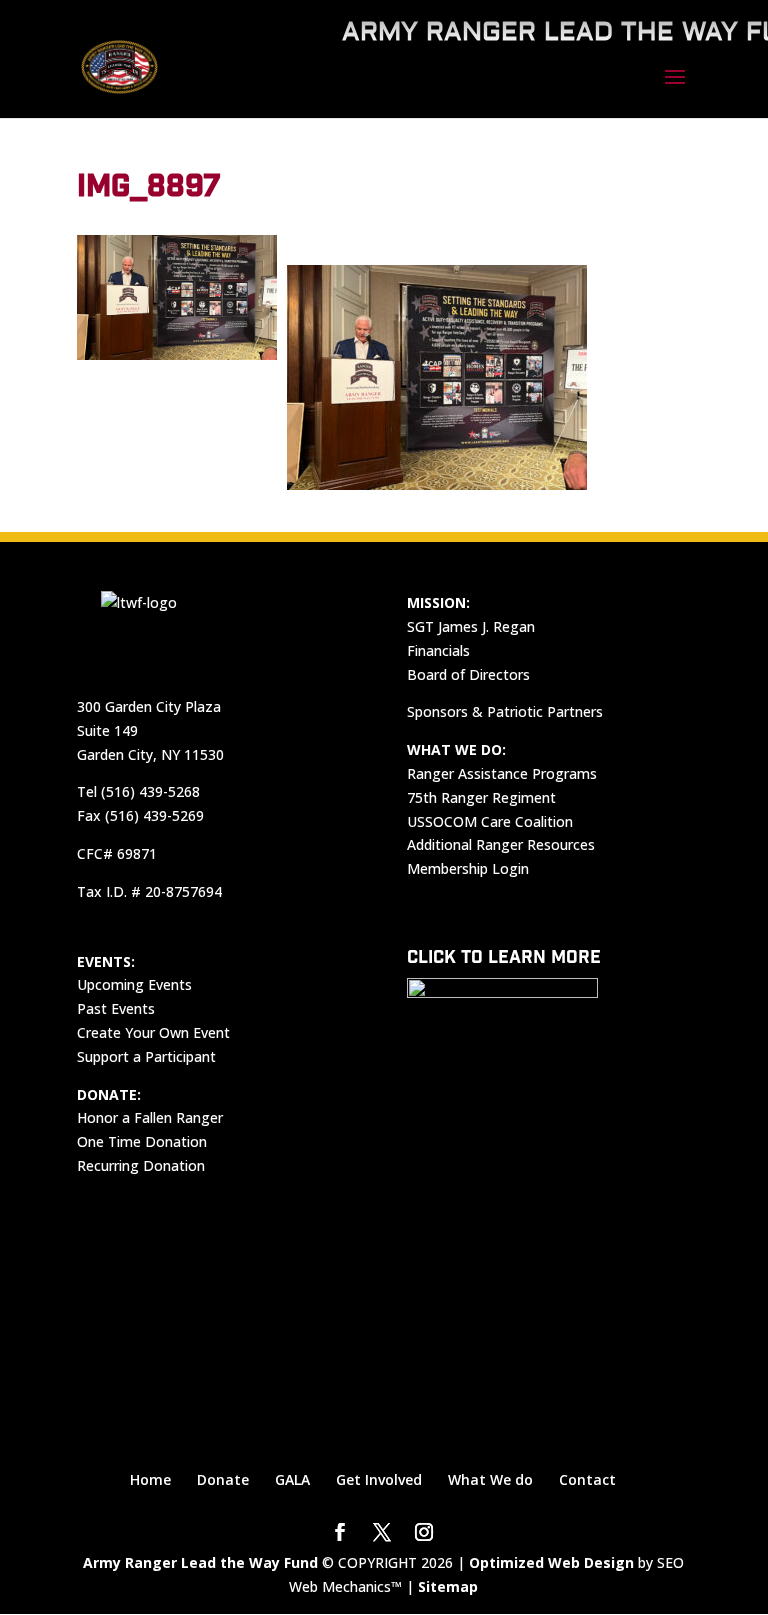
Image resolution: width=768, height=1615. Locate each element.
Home (150, 1479)
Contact (587, 1479)
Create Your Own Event (153, 1032)
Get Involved (379, 1479)
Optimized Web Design (551, 1562)
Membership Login (468, 868)
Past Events (116, 1008)
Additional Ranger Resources (501, 844)
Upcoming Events (134, 984)
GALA (292, 1479)
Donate (223, 1479)
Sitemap (448, 1586)
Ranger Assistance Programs (502, 773)
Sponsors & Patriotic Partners (505, 711)
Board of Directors (468, 674)
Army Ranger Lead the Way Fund (200, 1562)
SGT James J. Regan (471, 626)
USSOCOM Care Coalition (490, 821)
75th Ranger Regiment (481, 797)
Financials (438, 650)
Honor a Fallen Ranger (150, 1117)
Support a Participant (146, 1056)
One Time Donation (142, 1141)
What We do (490, 1479)
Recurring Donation (141, 1165)
